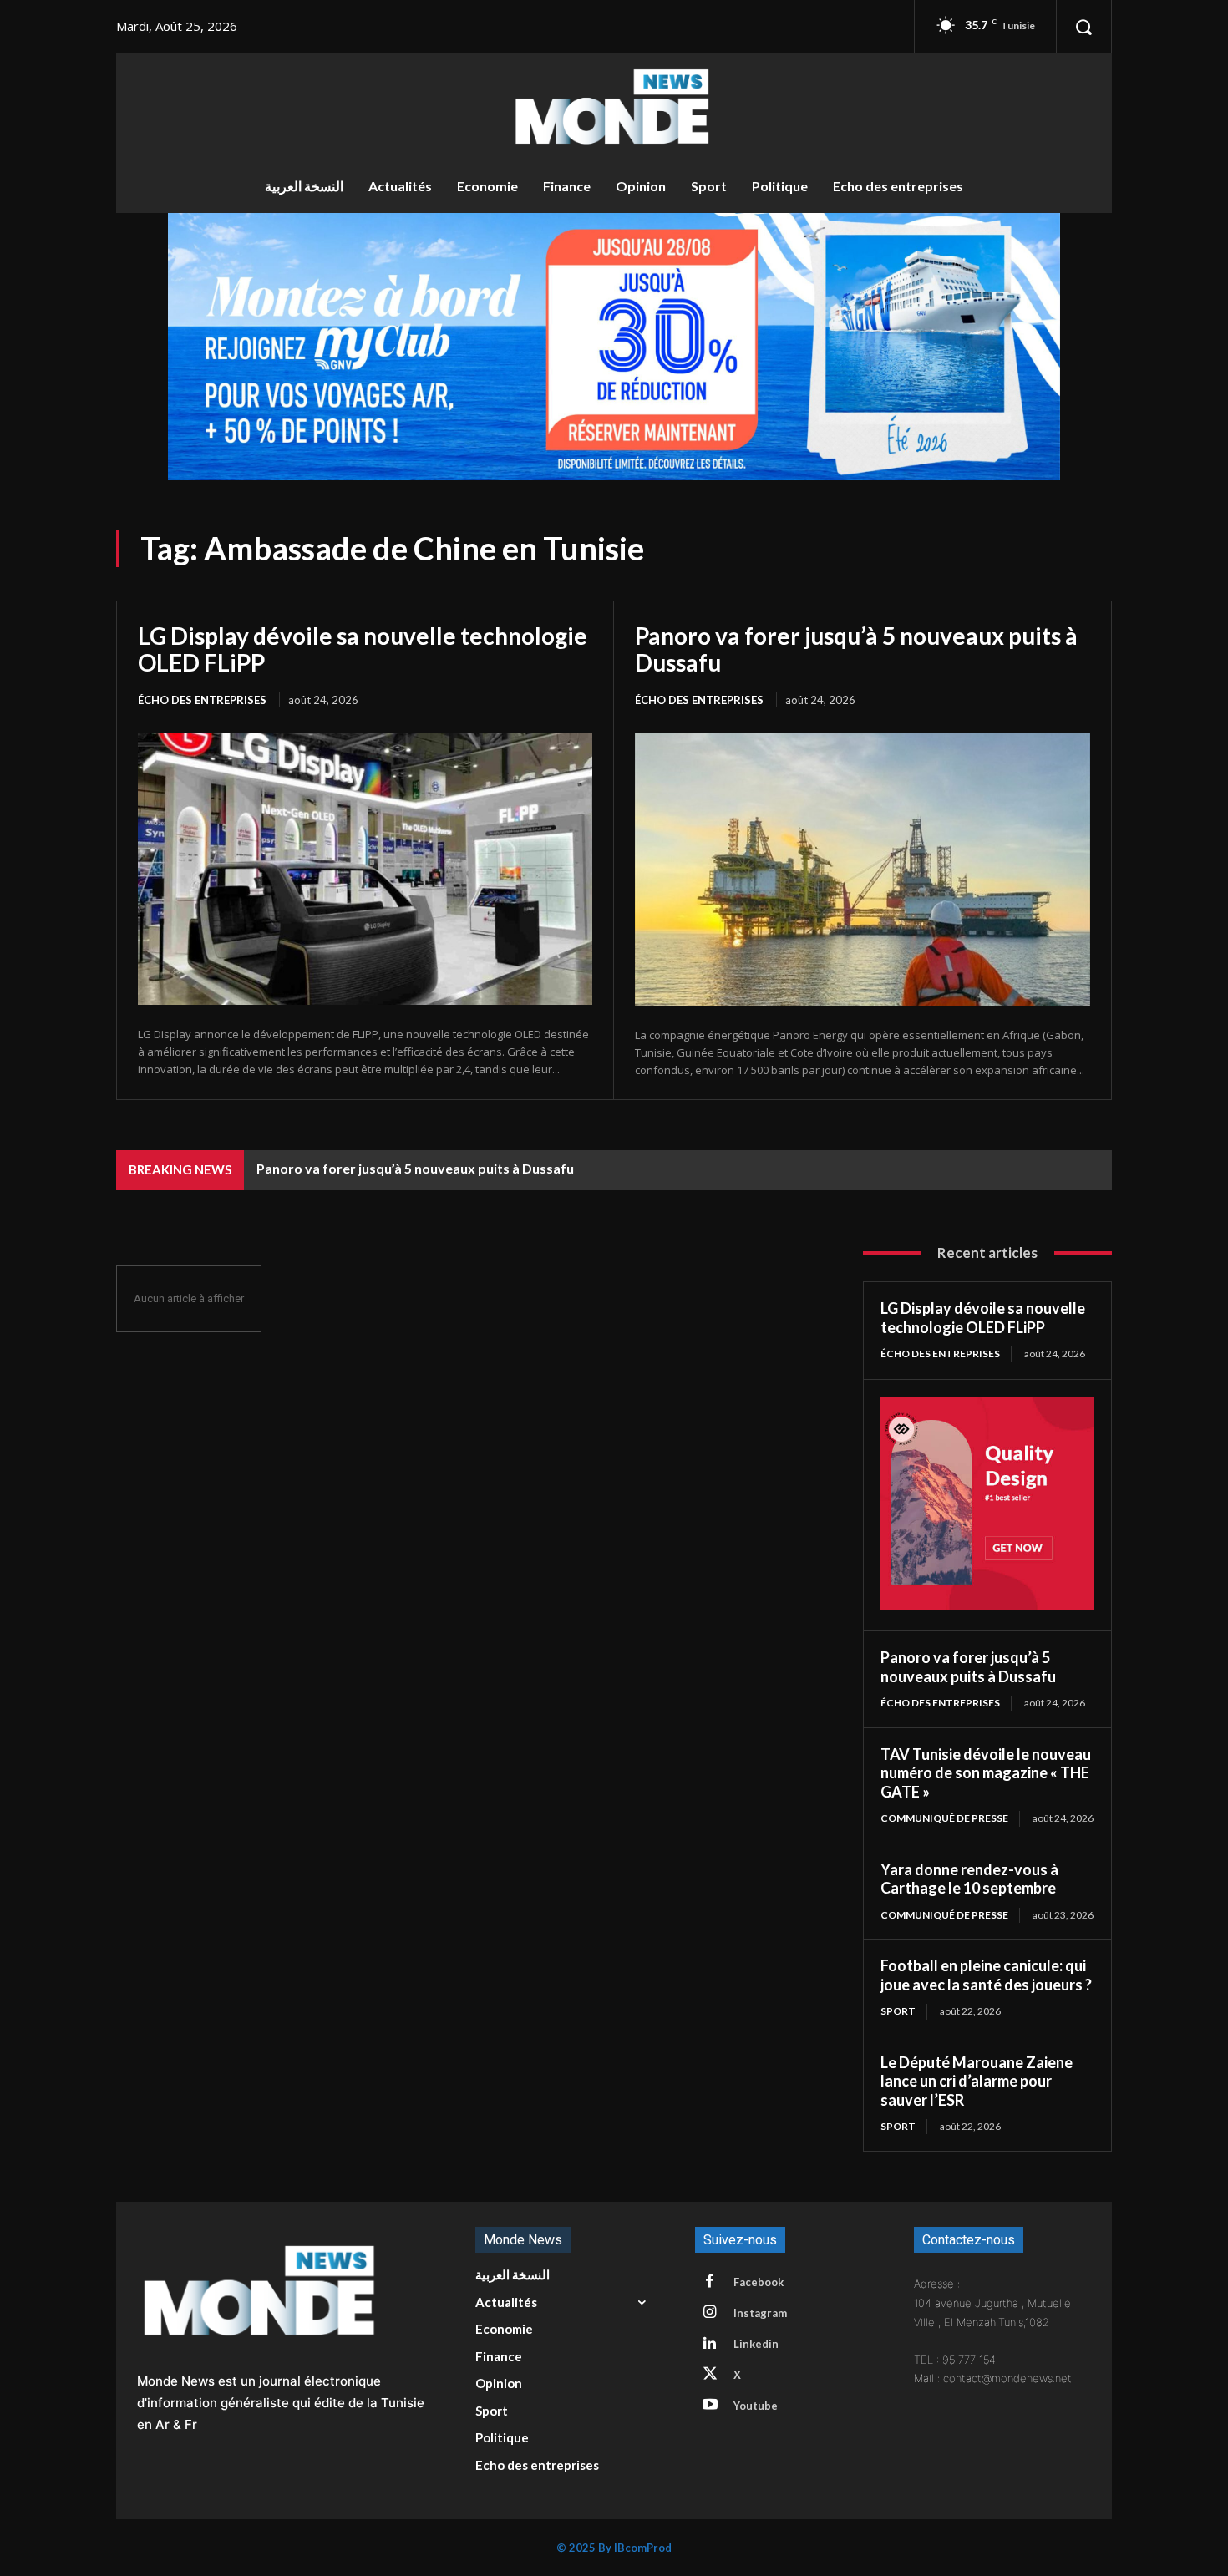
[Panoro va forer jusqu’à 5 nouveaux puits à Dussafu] (863, 869)
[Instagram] (710, 2313)
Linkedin (756, 2344)
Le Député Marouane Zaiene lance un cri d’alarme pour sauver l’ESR (977, 2081)
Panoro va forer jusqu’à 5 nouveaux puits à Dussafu (856, 649)
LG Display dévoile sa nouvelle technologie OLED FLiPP (363, 649)
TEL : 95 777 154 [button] (955, 2360)
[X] (710, 2375)
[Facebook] (710, 2282)
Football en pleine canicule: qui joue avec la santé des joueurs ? (986, 1975)
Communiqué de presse (944, 1818)
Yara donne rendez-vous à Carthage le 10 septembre (969, 1879)
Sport (898, 2011)
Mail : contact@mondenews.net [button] (993, 2378)
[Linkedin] (710, 2344)
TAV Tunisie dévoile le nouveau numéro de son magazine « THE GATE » (986, 1773)
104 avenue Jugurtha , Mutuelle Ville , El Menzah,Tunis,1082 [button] (992, 2312)
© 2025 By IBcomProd (614, 2548)
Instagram (760, 2313)
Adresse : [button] (937, 2284)
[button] (1083, 27)
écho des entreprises (202, 700)
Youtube (756, 2406)
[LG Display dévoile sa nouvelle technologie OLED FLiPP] (365, 869)
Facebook (759, 2282)
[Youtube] (710, 2406)
